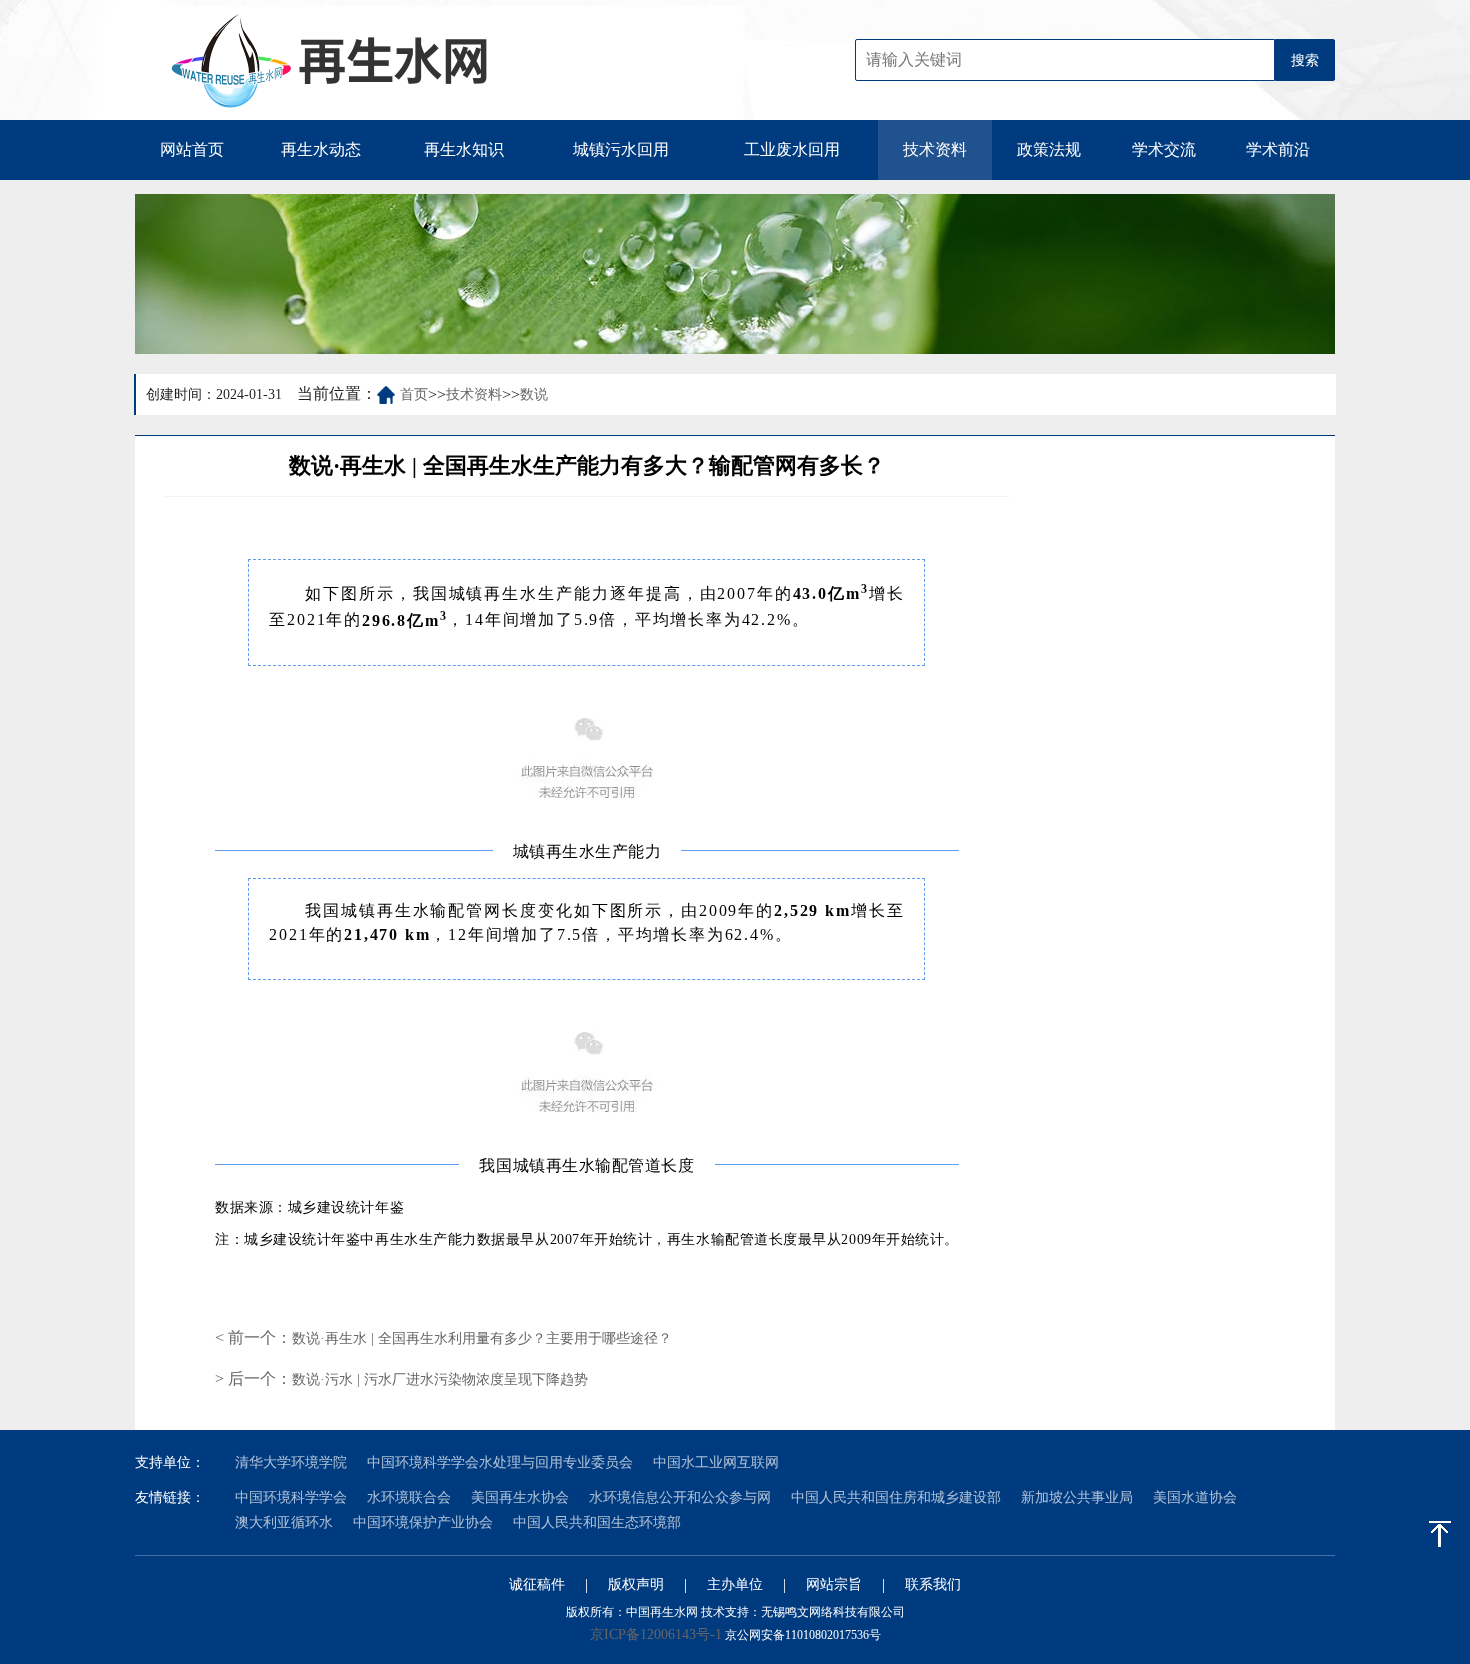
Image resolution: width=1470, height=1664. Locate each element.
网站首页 (192, 149)
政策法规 (1049, 149)
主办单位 (735, 1584)
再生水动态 (321, 149)
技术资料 (935, 149)
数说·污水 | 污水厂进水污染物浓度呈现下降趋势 (440, 1379)
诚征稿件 (537, 1584)
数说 (534, 394)
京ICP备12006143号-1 (656, 1634)
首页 (414, 394)
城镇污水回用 (621, 149)
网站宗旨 (834, 1584)
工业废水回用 (792, 149)
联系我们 (933, 1584)
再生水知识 (464, 149)
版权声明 (636, 1584)
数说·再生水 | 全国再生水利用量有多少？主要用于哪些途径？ (482, 1338)
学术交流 (1164, 149)
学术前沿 (1278, 149)
